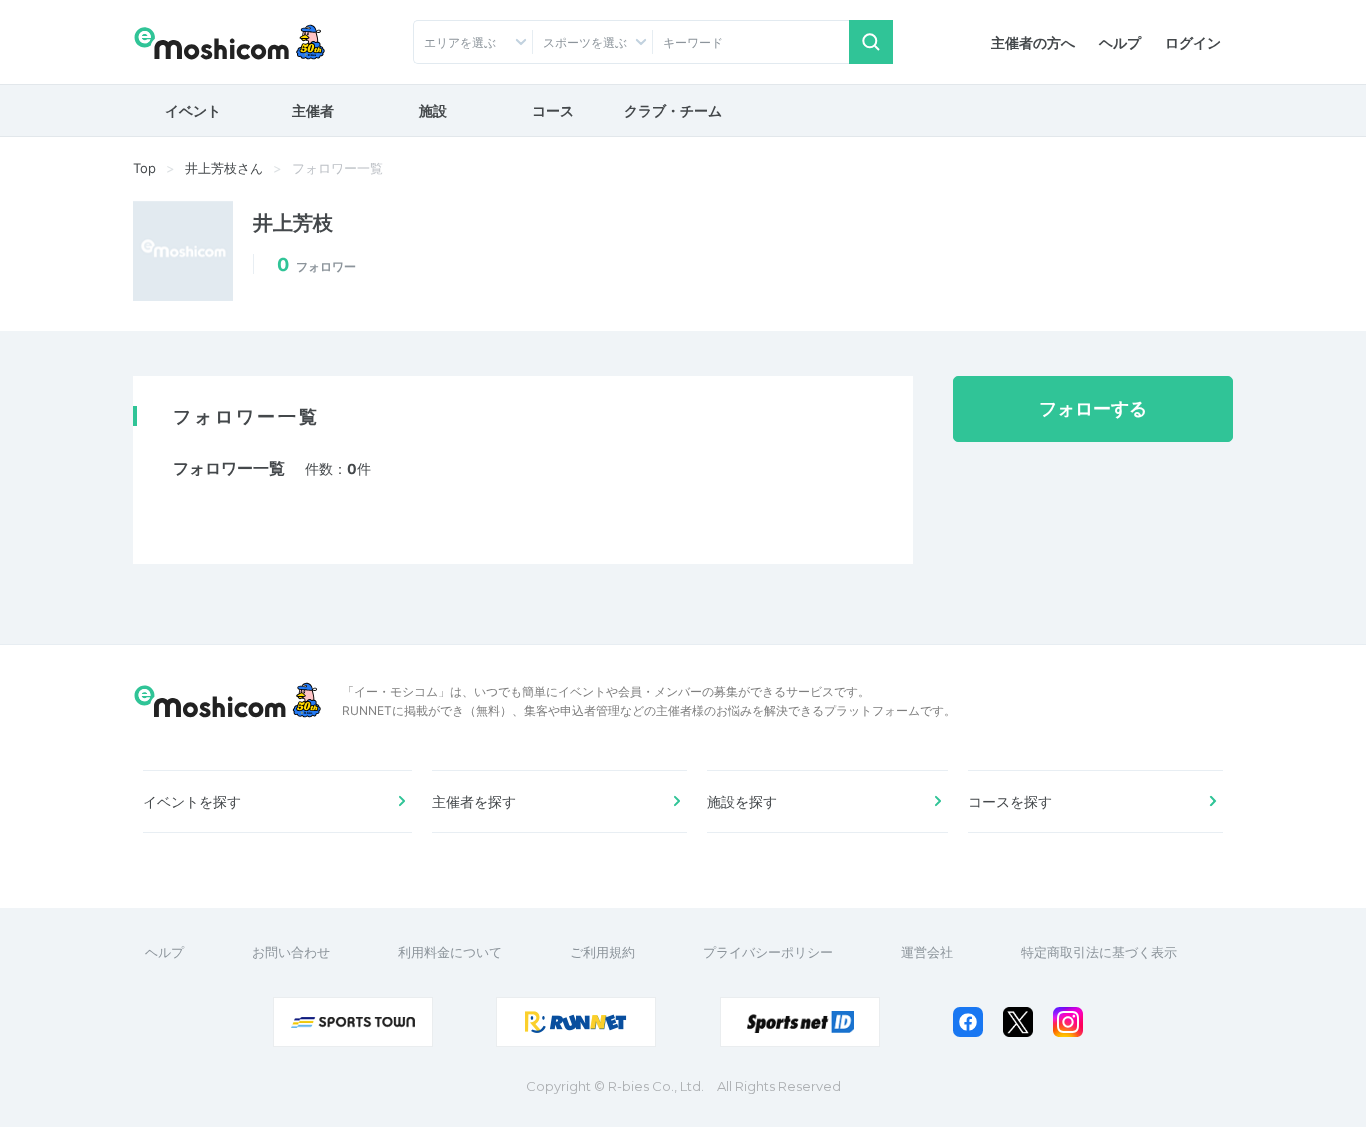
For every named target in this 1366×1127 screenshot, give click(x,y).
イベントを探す (192, 801)
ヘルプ (1120, 42)
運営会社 (927, 952)
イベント (193, 110)
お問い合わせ (291, 952)
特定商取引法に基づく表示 (1099, 952)
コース (553, 110)
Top (144, 168)
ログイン (1193, 42)
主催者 (313, 110)
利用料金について (450, 952)
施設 (433, 110)
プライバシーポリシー (768, 952)
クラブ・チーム (673, 110)
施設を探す (742, 801)
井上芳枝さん (224, 168)
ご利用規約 (602, 952)
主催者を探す (474, 801)
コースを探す (1010, 801)
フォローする (1093, 408)
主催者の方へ (1033, 42)
